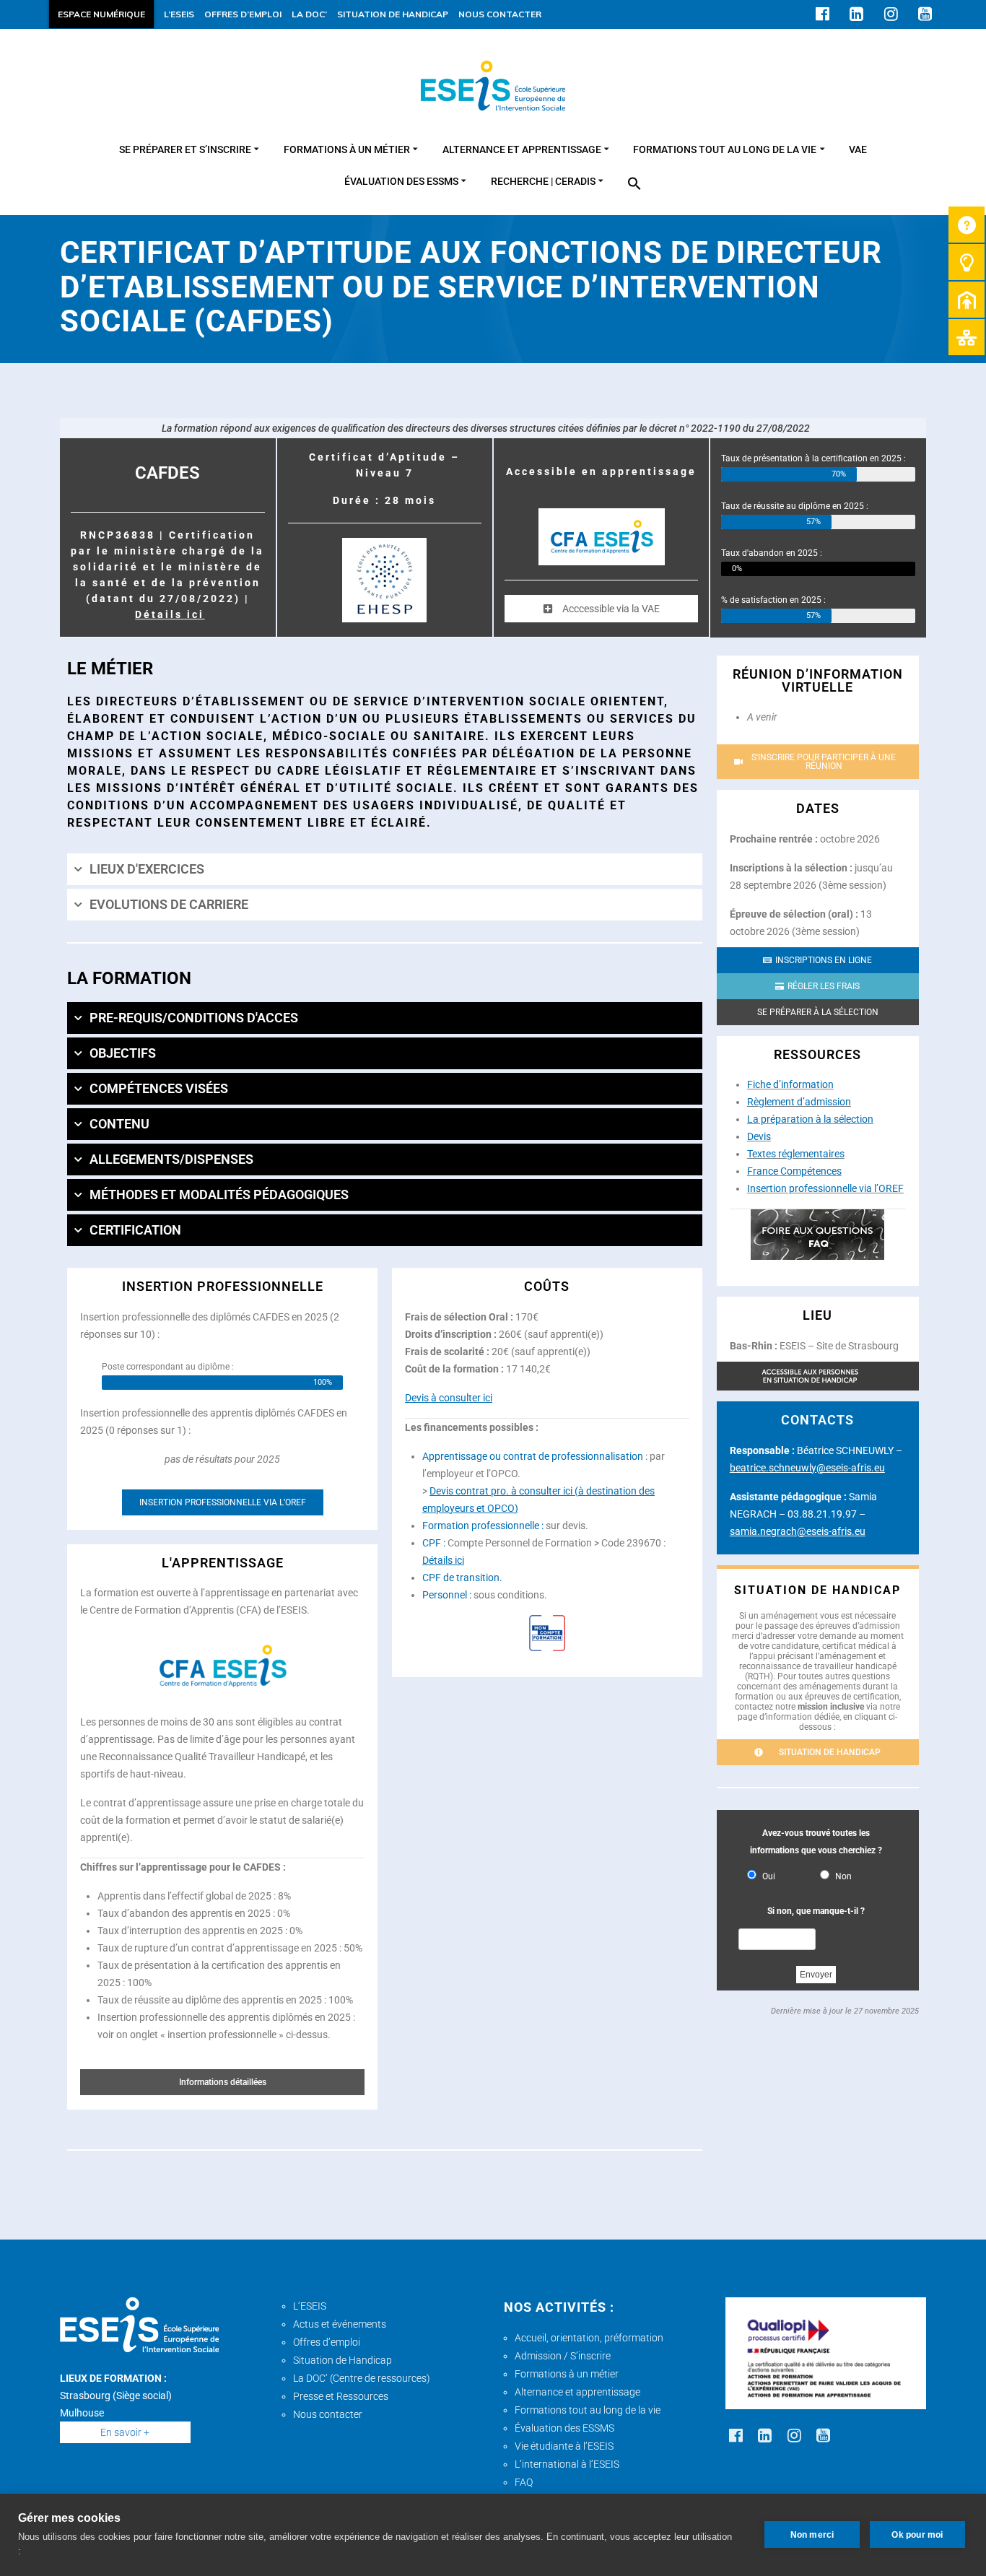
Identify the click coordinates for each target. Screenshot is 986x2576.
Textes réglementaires (796, 1154)
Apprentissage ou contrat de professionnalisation (533, 1456)
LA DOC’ (309, 14)
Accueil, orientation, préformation (589, 2338)
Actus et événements (340, 2324)
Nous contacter (328, 2414)
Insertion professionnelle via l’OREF (825, 1188)
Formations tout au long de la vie (725, 150)
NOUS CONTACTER (500, 14)
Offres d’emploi (327, 2342)
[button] (634, 185)
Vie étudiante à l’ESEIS (564, 2446)
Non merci (812, 2535)
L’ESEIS (179, 14)
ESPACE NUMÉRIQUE (101, 14)
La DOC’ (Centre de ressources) (362, 2378)
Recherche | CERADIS (543, 182)
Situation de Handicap (343, 2360)
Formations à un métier (347, 150)
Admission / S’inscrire (563, 2356)
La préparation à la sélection (810, 1119)
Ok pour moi (917, 2535)
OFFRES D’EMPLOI (243, 14)
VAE (858, 150)
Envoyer (816, 1975)
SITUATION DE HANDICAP (393, 14)
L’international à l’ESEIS (567, 2464)
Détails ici (170, 614)
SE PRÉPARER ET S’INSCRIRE (185, 150)
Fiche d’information (790, 1084)
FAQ (524, 2482)
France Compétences (794, 1171)
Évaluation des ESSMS (564, 2428)
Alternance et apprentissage (522, 150)
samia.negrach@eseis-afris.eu (798, 1531)
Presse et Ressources (341, 2396)
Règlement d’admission (799, 1102)
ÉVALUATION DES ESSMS (401, 182)
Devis (759, 1136)
